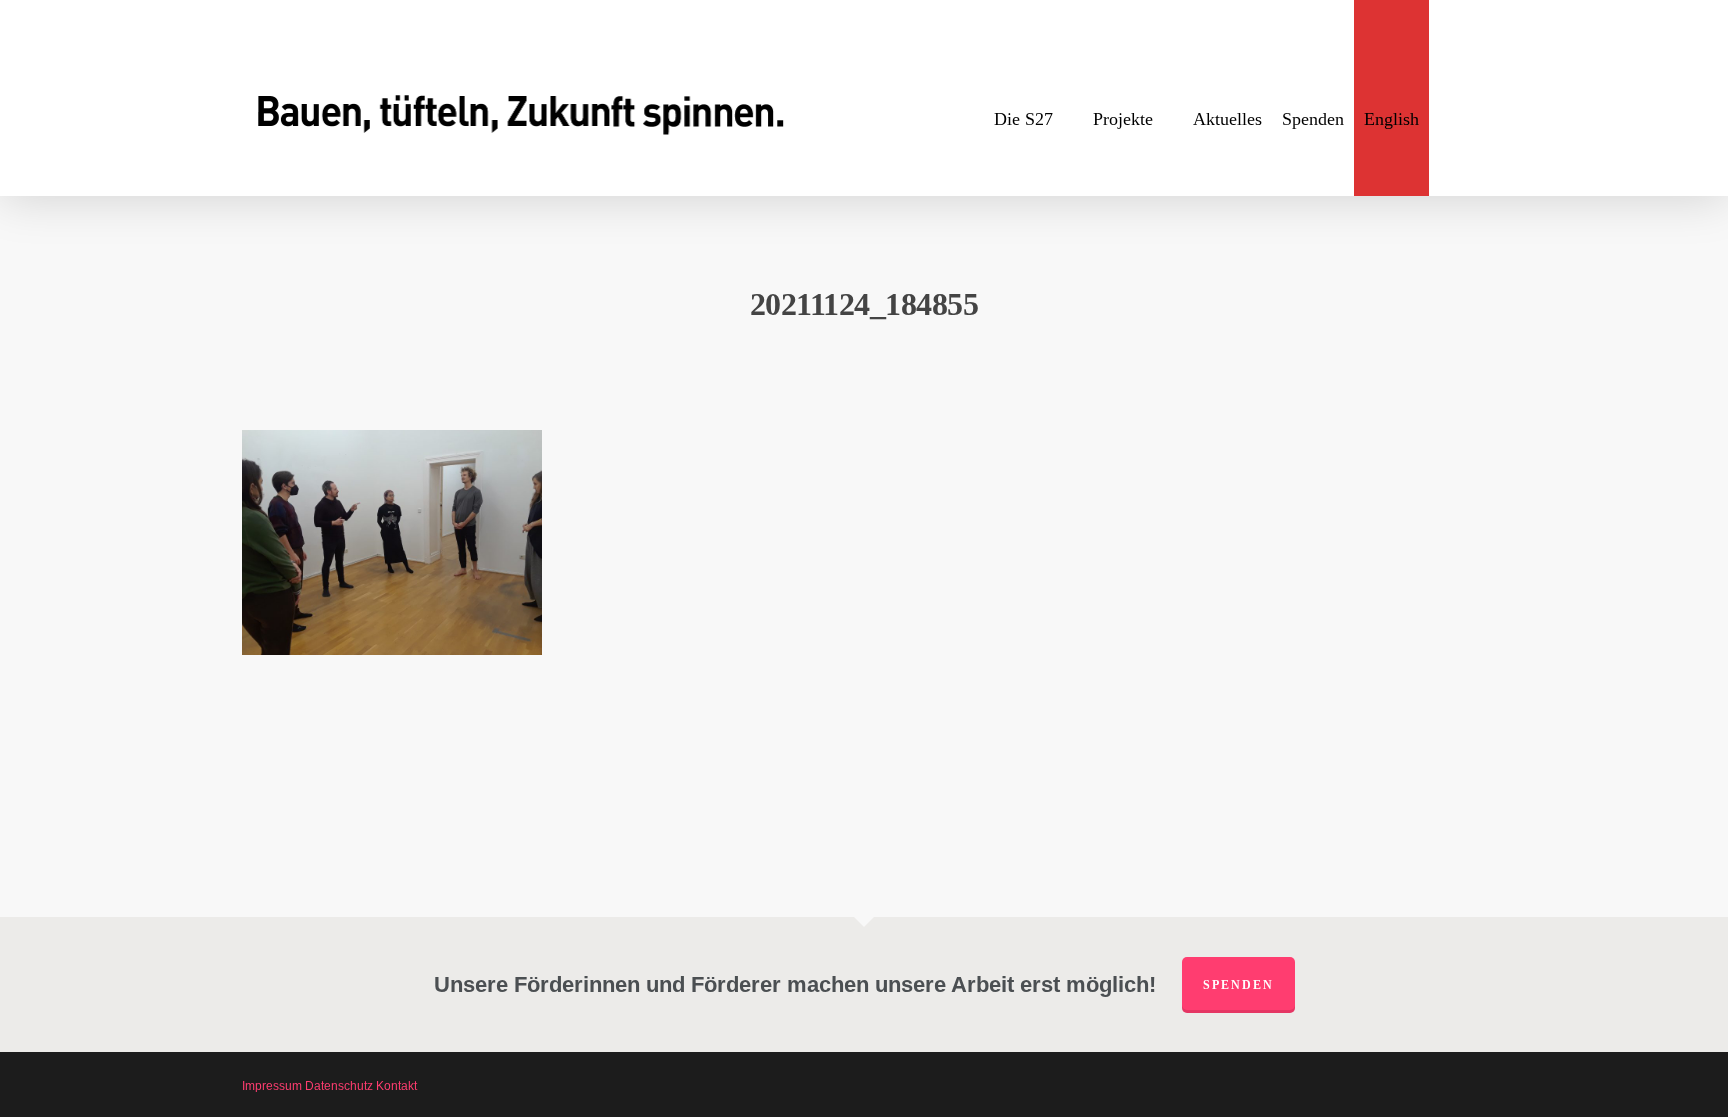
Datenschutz (339, 1086)
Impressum (272, 1086)
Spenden (1238, 985)
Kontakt (396, 1086)
